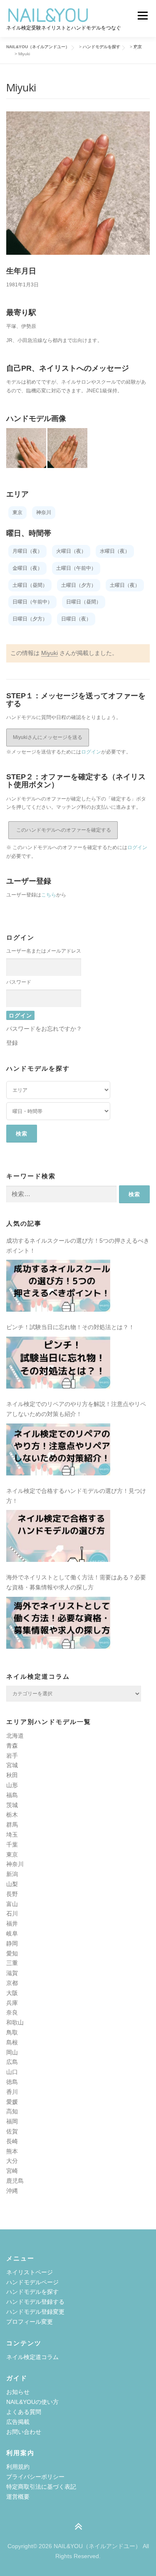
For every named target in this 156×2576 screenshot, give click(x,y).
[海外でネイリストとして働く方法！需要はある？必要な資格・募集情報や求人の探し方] (58, 1623)
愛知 (12, 1953)
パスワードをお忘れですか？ (44, 1029)
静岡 (12, 1943)
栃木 (12, 1815)
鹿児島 (15, 2181)
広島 (12, 2062)
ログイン (91, 752)
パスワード (19, 982)
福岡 (12, 2121)
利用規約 (18, 2467)
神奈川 (15, 1864)
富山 (12, 1904)
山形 (12, 1785)
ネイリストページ (30, 2272)
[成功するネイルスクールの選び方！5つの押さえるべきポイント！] (58, 1286)
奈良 (12, 2012)
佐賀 (12, 2131)
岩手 (12, 1756)
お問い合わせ (24, 2432)
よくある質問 (24, 2412)
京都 (12, 1983)
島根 (12, 2042)
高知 (12, 2111)
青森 (12, 1746)
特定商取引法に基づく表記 (41, 2487)
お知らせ (18, 2392)
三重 (12, 1963)
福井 (12, 1923)
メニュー (142, 15)
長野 (12, 1894)
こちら (49, 895)
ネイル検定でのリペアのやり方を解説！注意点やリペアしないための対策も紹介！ (76, 1409)
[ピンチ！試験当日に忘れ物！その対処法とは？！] (58, 1363)
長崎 (12, 2141)
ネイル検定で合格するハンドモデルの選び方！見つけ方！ (76, 1496)
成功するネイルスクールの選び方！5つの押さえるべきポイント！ (78, 1246)
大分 (12, 2161)
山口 (12, 2072)
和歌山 (15, 2022)
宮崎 (12, 2171)
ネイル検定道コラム (32, 2357)
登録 (12, 1043)
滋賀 (12, 1973)
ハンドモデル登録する (35, 2302)
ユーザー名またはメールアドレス (44, 951)
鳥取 (12, 2032)
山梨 (12, 1884)
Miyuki (50, 653)
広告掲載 (18, 2422)
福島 (12, 1795)
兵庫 (12, 2003)
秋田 (12, 1775)
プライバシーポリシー (35, 2477)
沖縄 (12, 2191)
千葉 (12, 1845)
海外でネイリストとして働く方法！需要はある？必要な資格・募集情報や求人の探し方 (76, 1582)
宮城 (12, 1765)
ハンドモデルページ (32, 2282)
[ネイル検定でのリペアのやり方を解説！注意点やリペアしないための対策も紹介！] (58, 1449)
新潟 (12, 1874)
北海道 (15, 1736)
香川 (12, 2092)
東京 (12, 1854)
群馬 (12, 1825)
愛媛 (12, 2102)
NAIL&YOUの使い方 (32, 2402)
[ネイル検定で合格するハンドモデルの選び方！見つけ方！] (58, 1536)
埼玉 (12, 1835)
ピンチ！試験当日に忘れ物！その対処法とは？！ (70, 1327)
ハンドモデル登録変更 (35, 2312)
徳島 (12, 2082)
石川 (12, 1914)
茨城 (12, 1805)
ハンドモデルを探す (32, 2292)
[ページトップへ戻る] (78, 2527)
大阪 (12, 1993)
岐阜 (12, 1933)
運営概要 (18, 2497)
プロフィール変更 (30, 2322)
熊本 (12, 2151)
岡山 (12, 2052)
